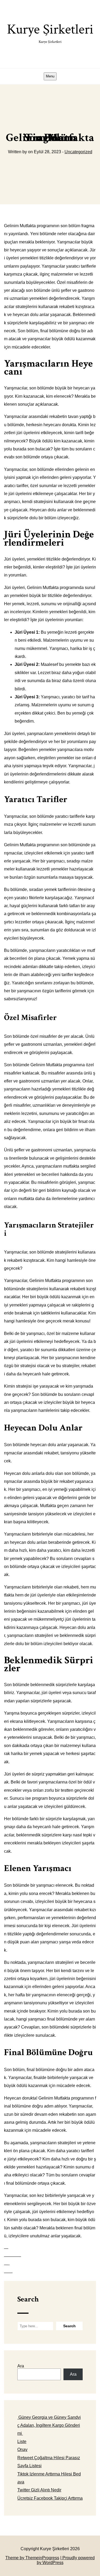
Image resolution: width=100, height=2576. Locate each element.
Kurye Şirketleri (50, 32)
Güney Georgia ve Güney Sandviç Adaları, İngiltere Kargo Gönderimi (49, 2425)
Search (28, 2299)
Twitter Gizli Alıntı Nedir (39, 2490)
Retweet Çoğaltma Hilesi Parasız (49, 2458)
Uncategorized (78, 152)
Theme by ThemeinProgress (32, 2558)
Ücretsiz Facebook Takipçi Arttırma (50, 2498)
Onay (22, 2450)
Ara (21, 2366)
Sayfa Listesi (29, 2466)
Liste (22, 2442)
